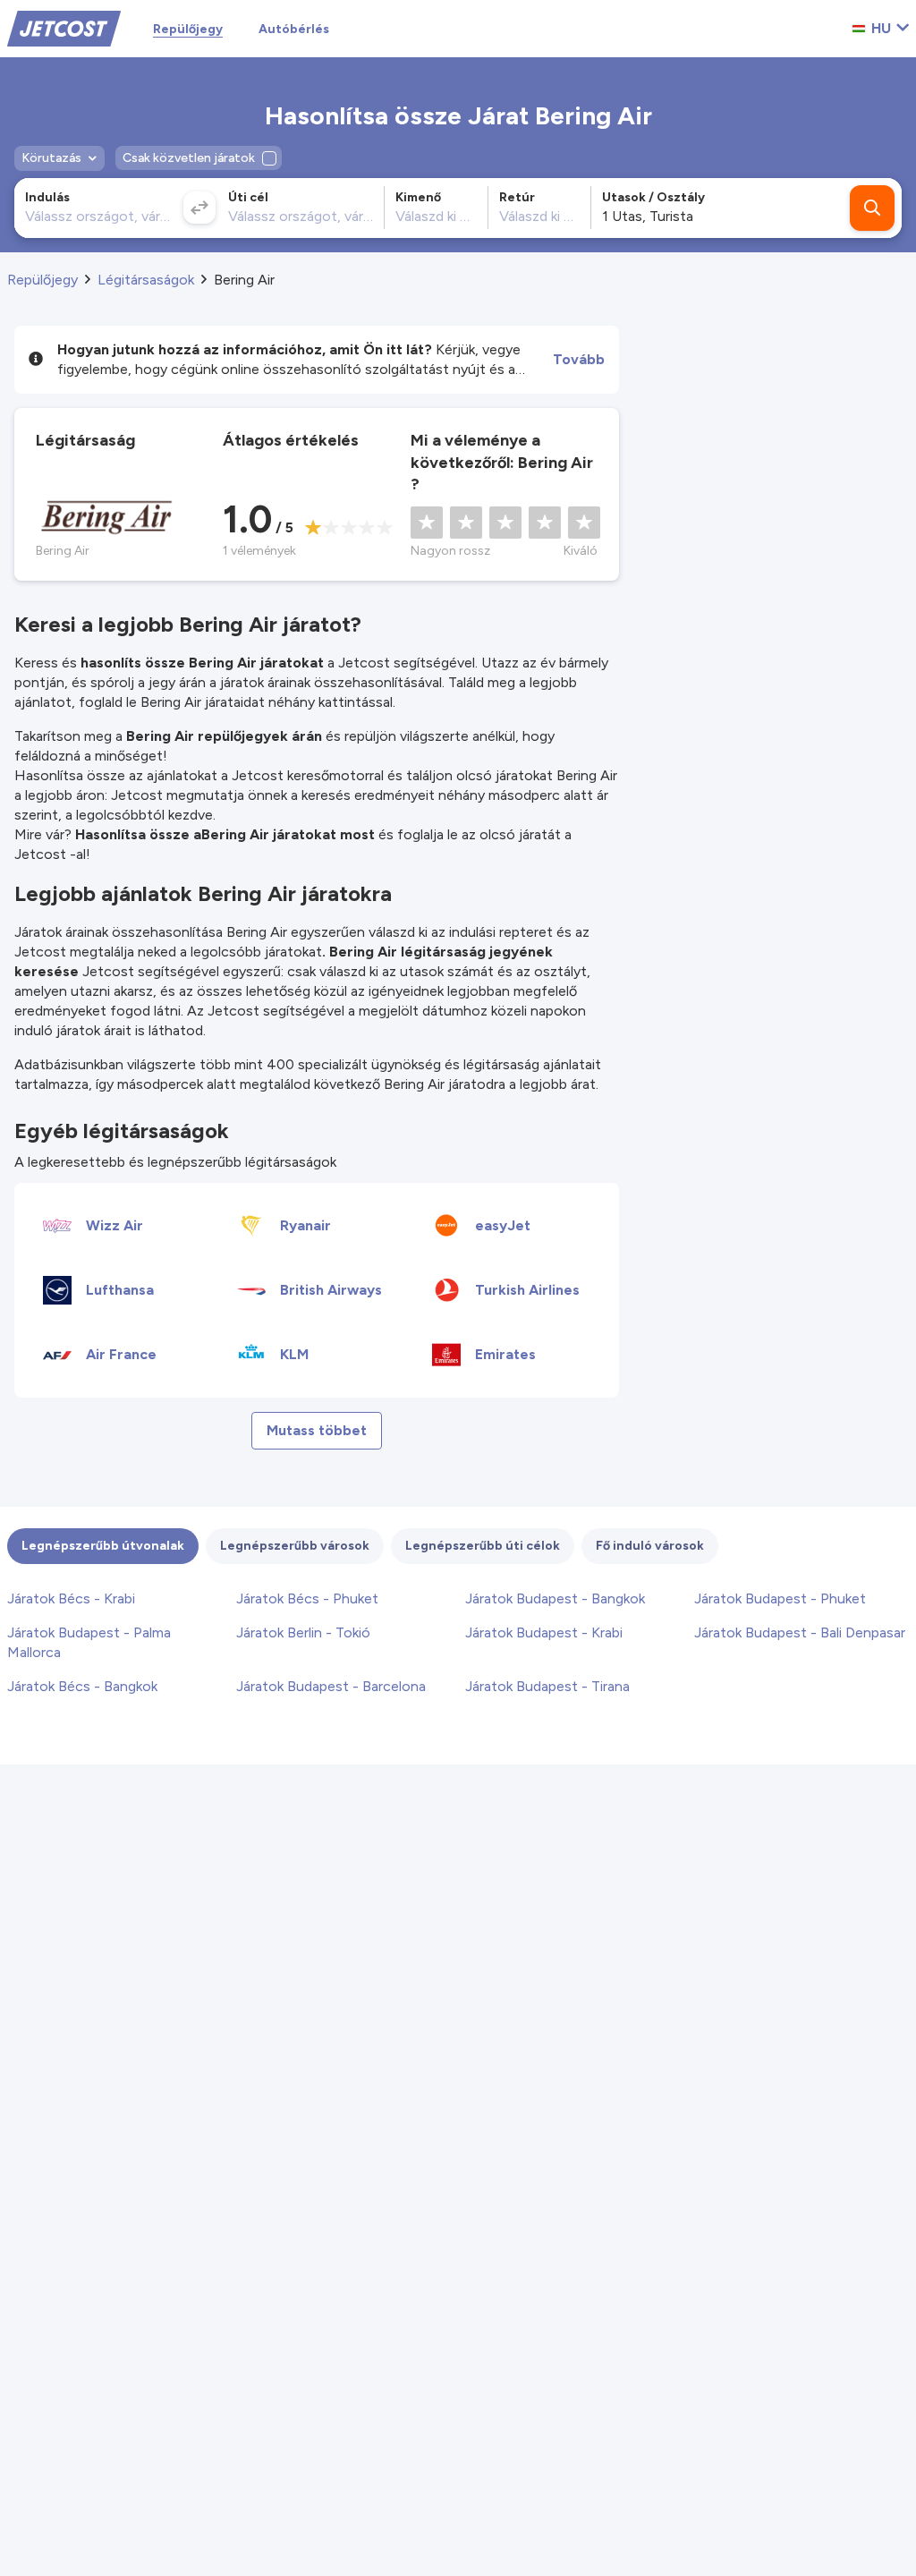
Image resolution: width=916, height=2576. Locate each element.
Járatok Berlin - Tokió (303, 1632)
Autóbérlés (294, 29)
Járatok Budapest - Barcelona (331, 1686)
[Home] (64, 27)
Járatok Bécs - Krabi (71, 1598)
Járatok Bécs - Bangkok (82, 1686)
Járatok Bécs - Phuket (307, 1598)
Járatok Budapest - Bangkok (555, 1598)
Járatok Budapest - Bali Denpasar (800, 1632)
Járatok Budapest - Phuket (780, 1598)
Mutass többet (317, 1430)
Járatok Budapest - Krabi (544, 1632)
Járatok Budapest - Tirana (547, 1686)
